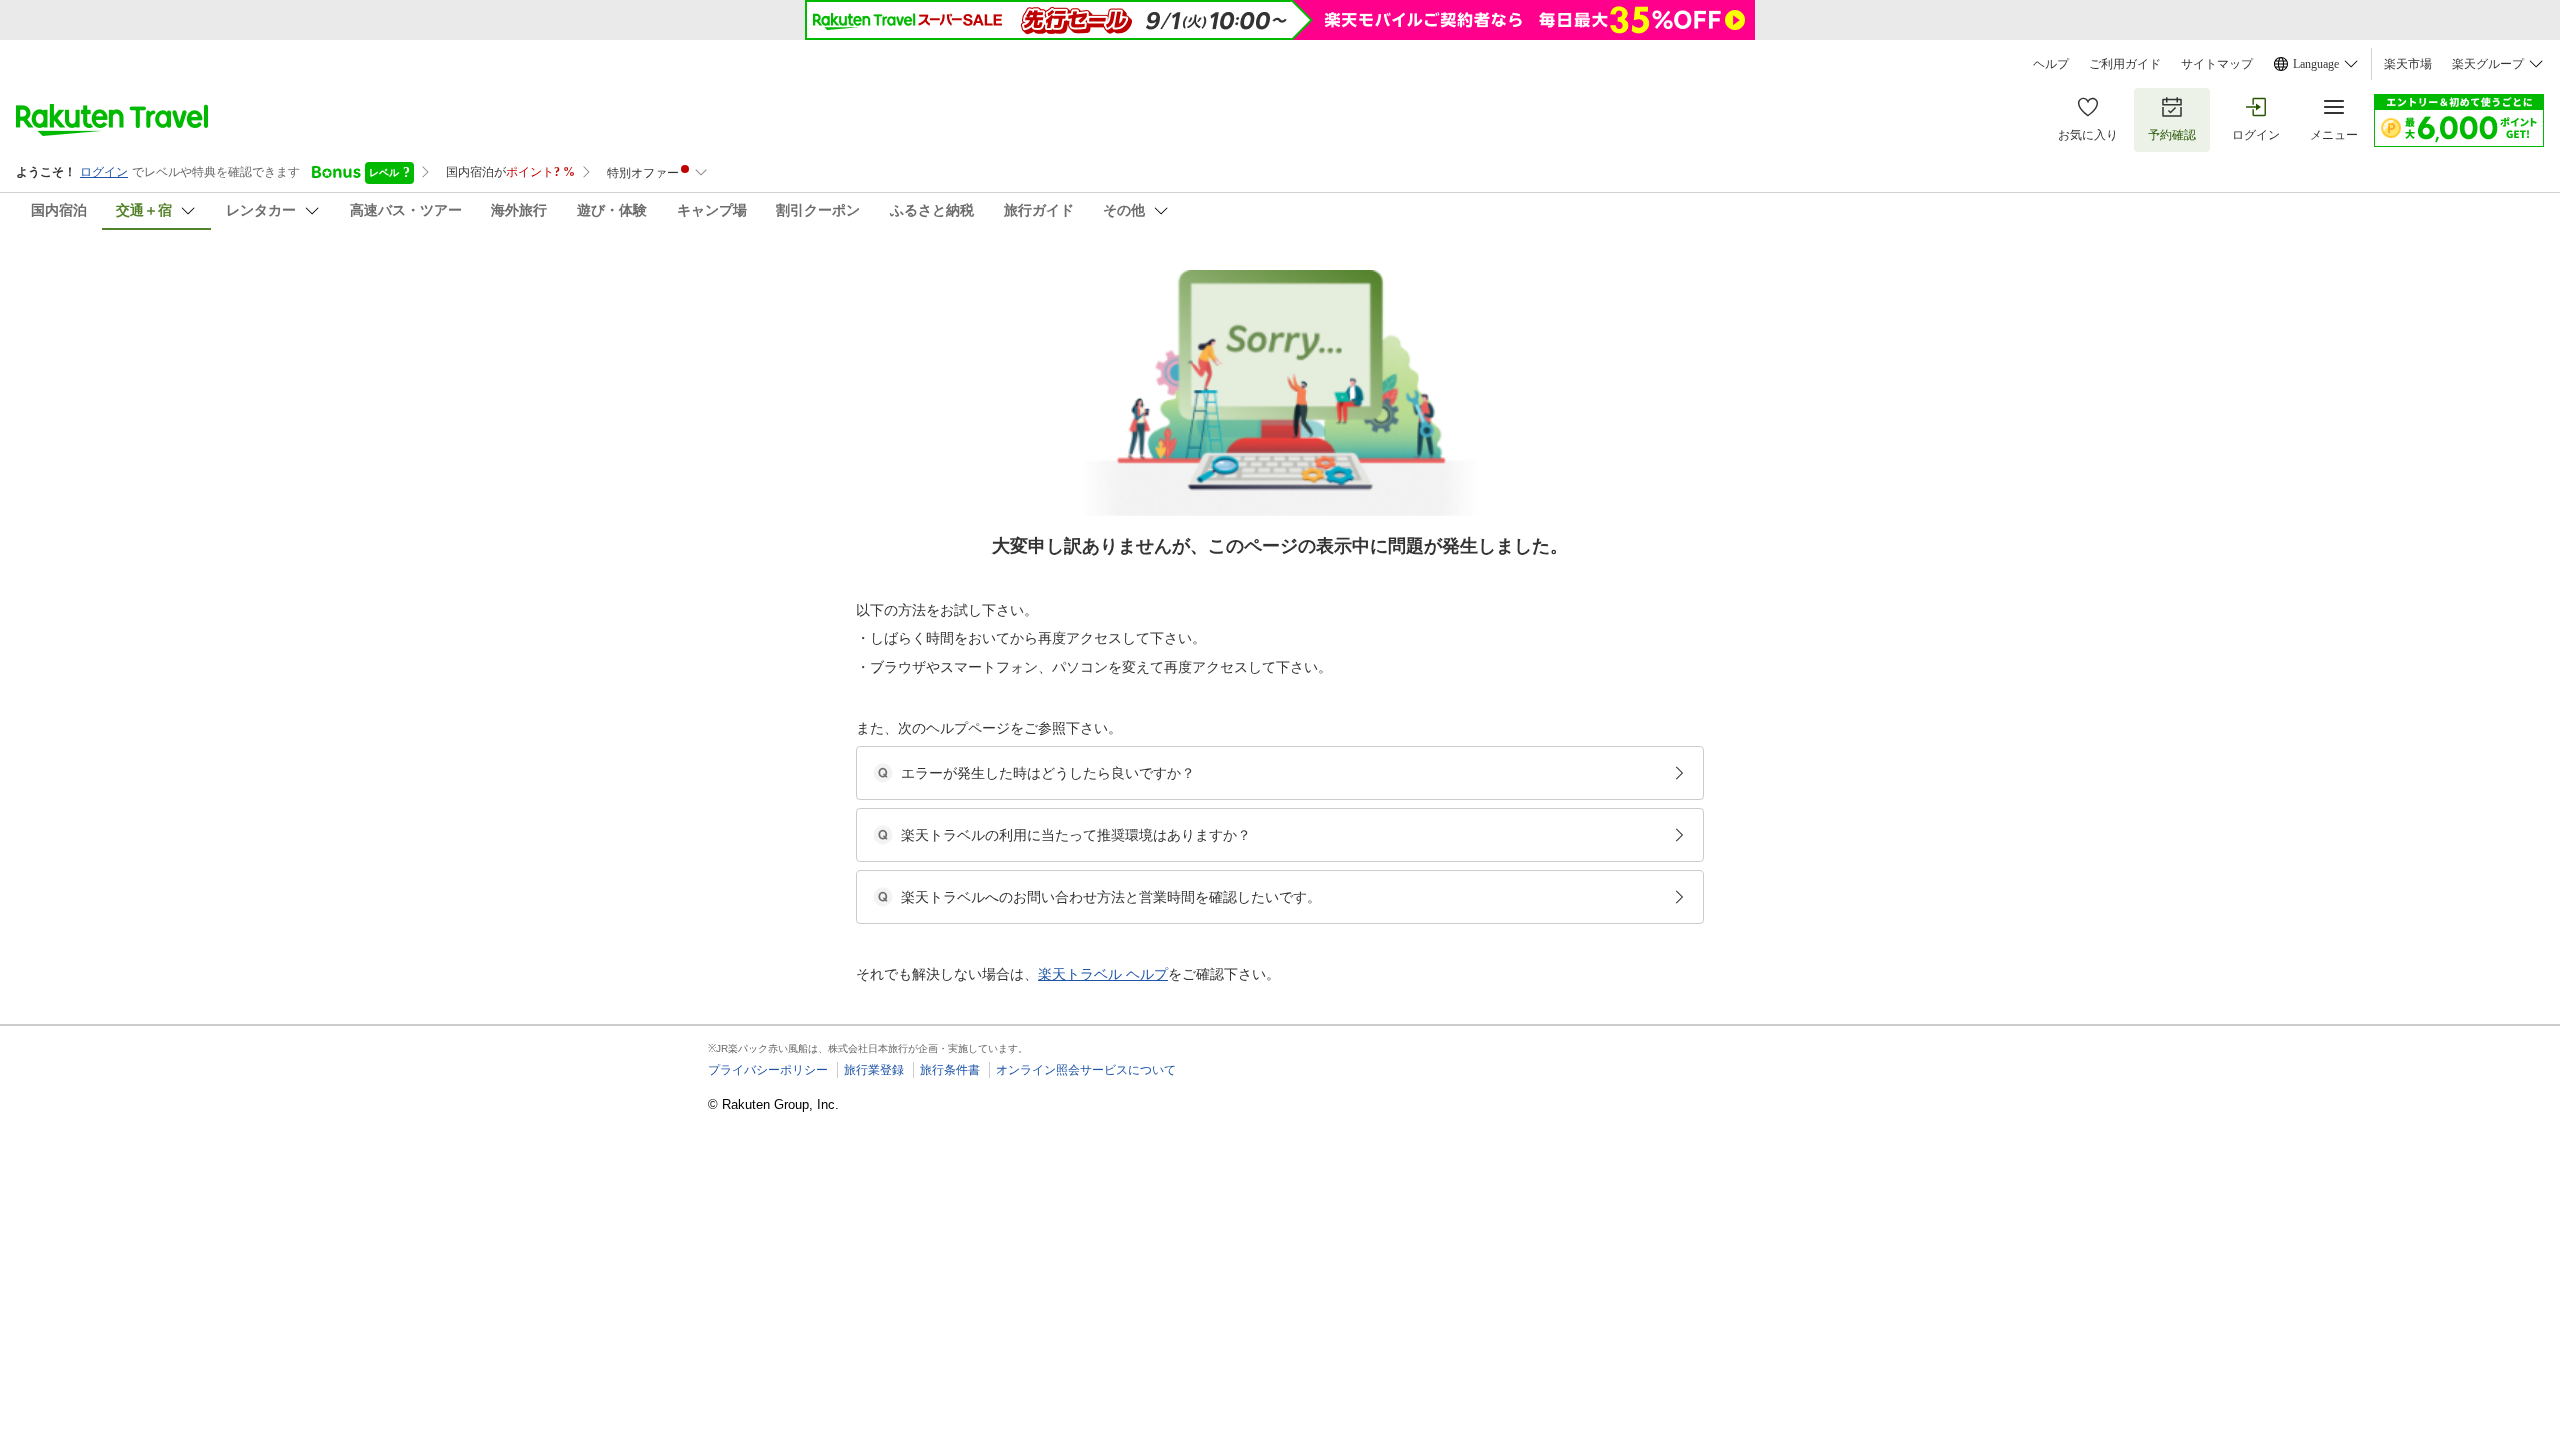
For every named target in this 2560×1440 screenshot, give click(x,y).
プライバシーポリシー (768, 1070)
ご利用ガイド (2125, 64)
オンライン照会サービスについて (1086, 1070)
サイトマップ (2217, 64)
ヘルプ (2051, 64)
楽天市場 (2408, 64)
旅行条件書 (950, 1070)
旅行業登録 (874, 1070)
